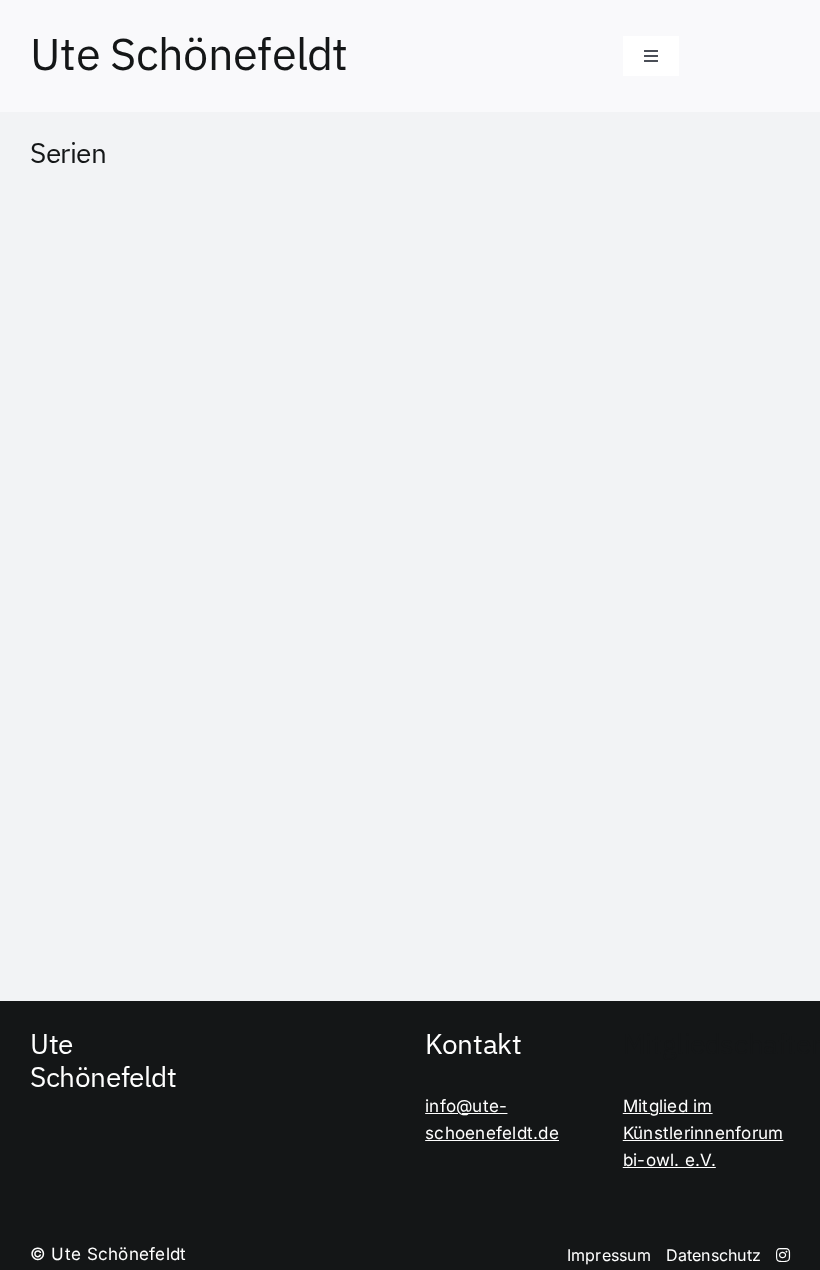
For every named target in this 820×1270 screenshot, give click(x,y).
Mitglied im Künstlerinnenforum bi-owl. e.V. (703, 1133)
